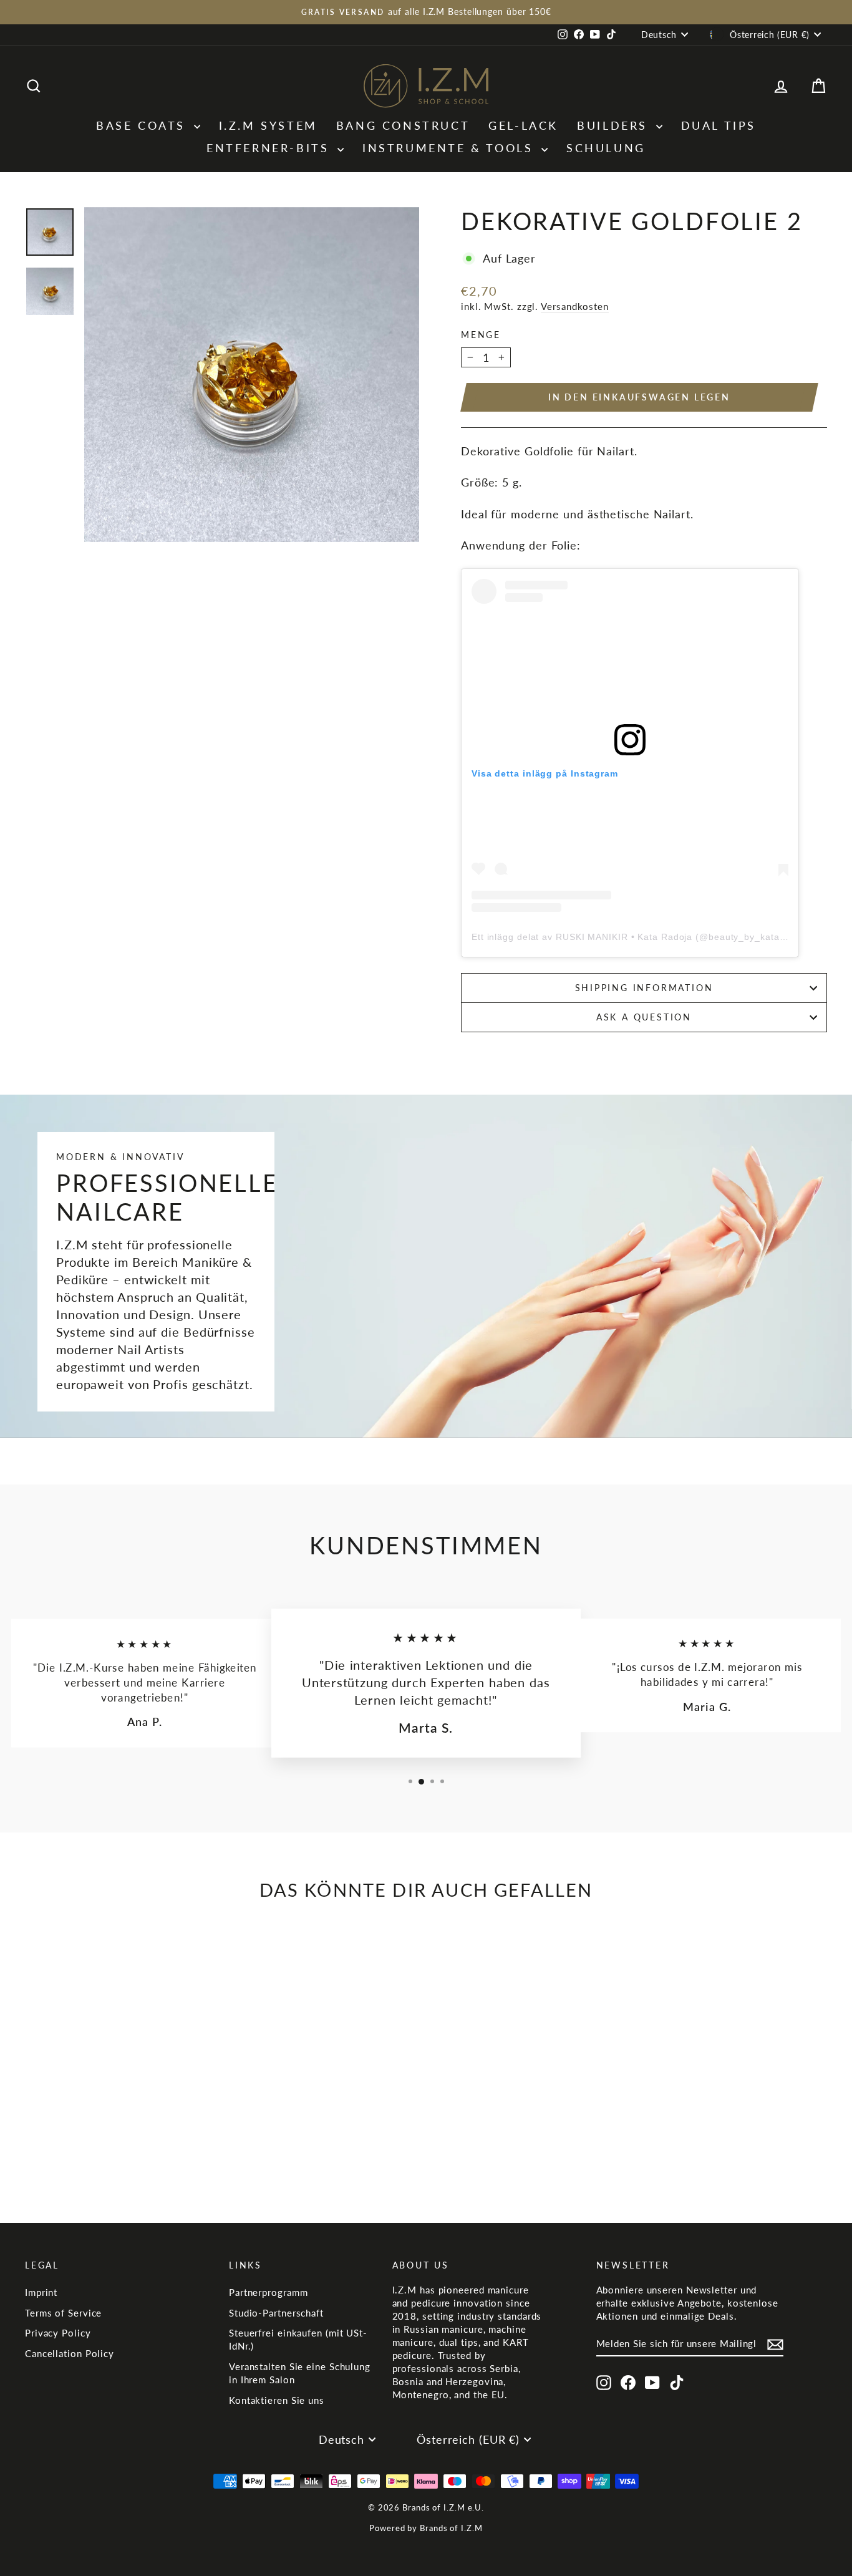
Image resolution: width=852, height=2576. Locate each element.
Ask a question (644, 1017)
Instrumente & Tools (450, 148)
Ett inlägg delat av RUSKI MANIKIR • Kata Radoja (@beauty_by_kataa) (630, 937)
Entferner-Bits (270, 148)
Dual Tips (719, 125)
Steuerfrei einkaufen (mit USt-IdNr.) (298, 2339)
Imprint (41, 2292)
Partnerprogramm (269, 2292)
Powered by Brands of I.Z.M (426, 2528)
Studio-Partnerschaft (276, 2313)
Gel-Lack (523, 125)
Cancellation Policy (70, 2353)
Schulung (606, 148)
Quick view (120, 2108)
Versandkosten (575, 306)
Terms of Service (63, 2313)
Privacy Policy (58, 2333)
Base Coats (143, 125)
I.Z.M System (268, 125)
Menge (481, 335)
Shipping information (644, 988)
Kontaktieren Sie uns (277, 2400)
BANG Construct (403, 125)
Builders (615, 125)
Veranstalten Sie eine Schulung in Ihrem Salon (300, 2373)
